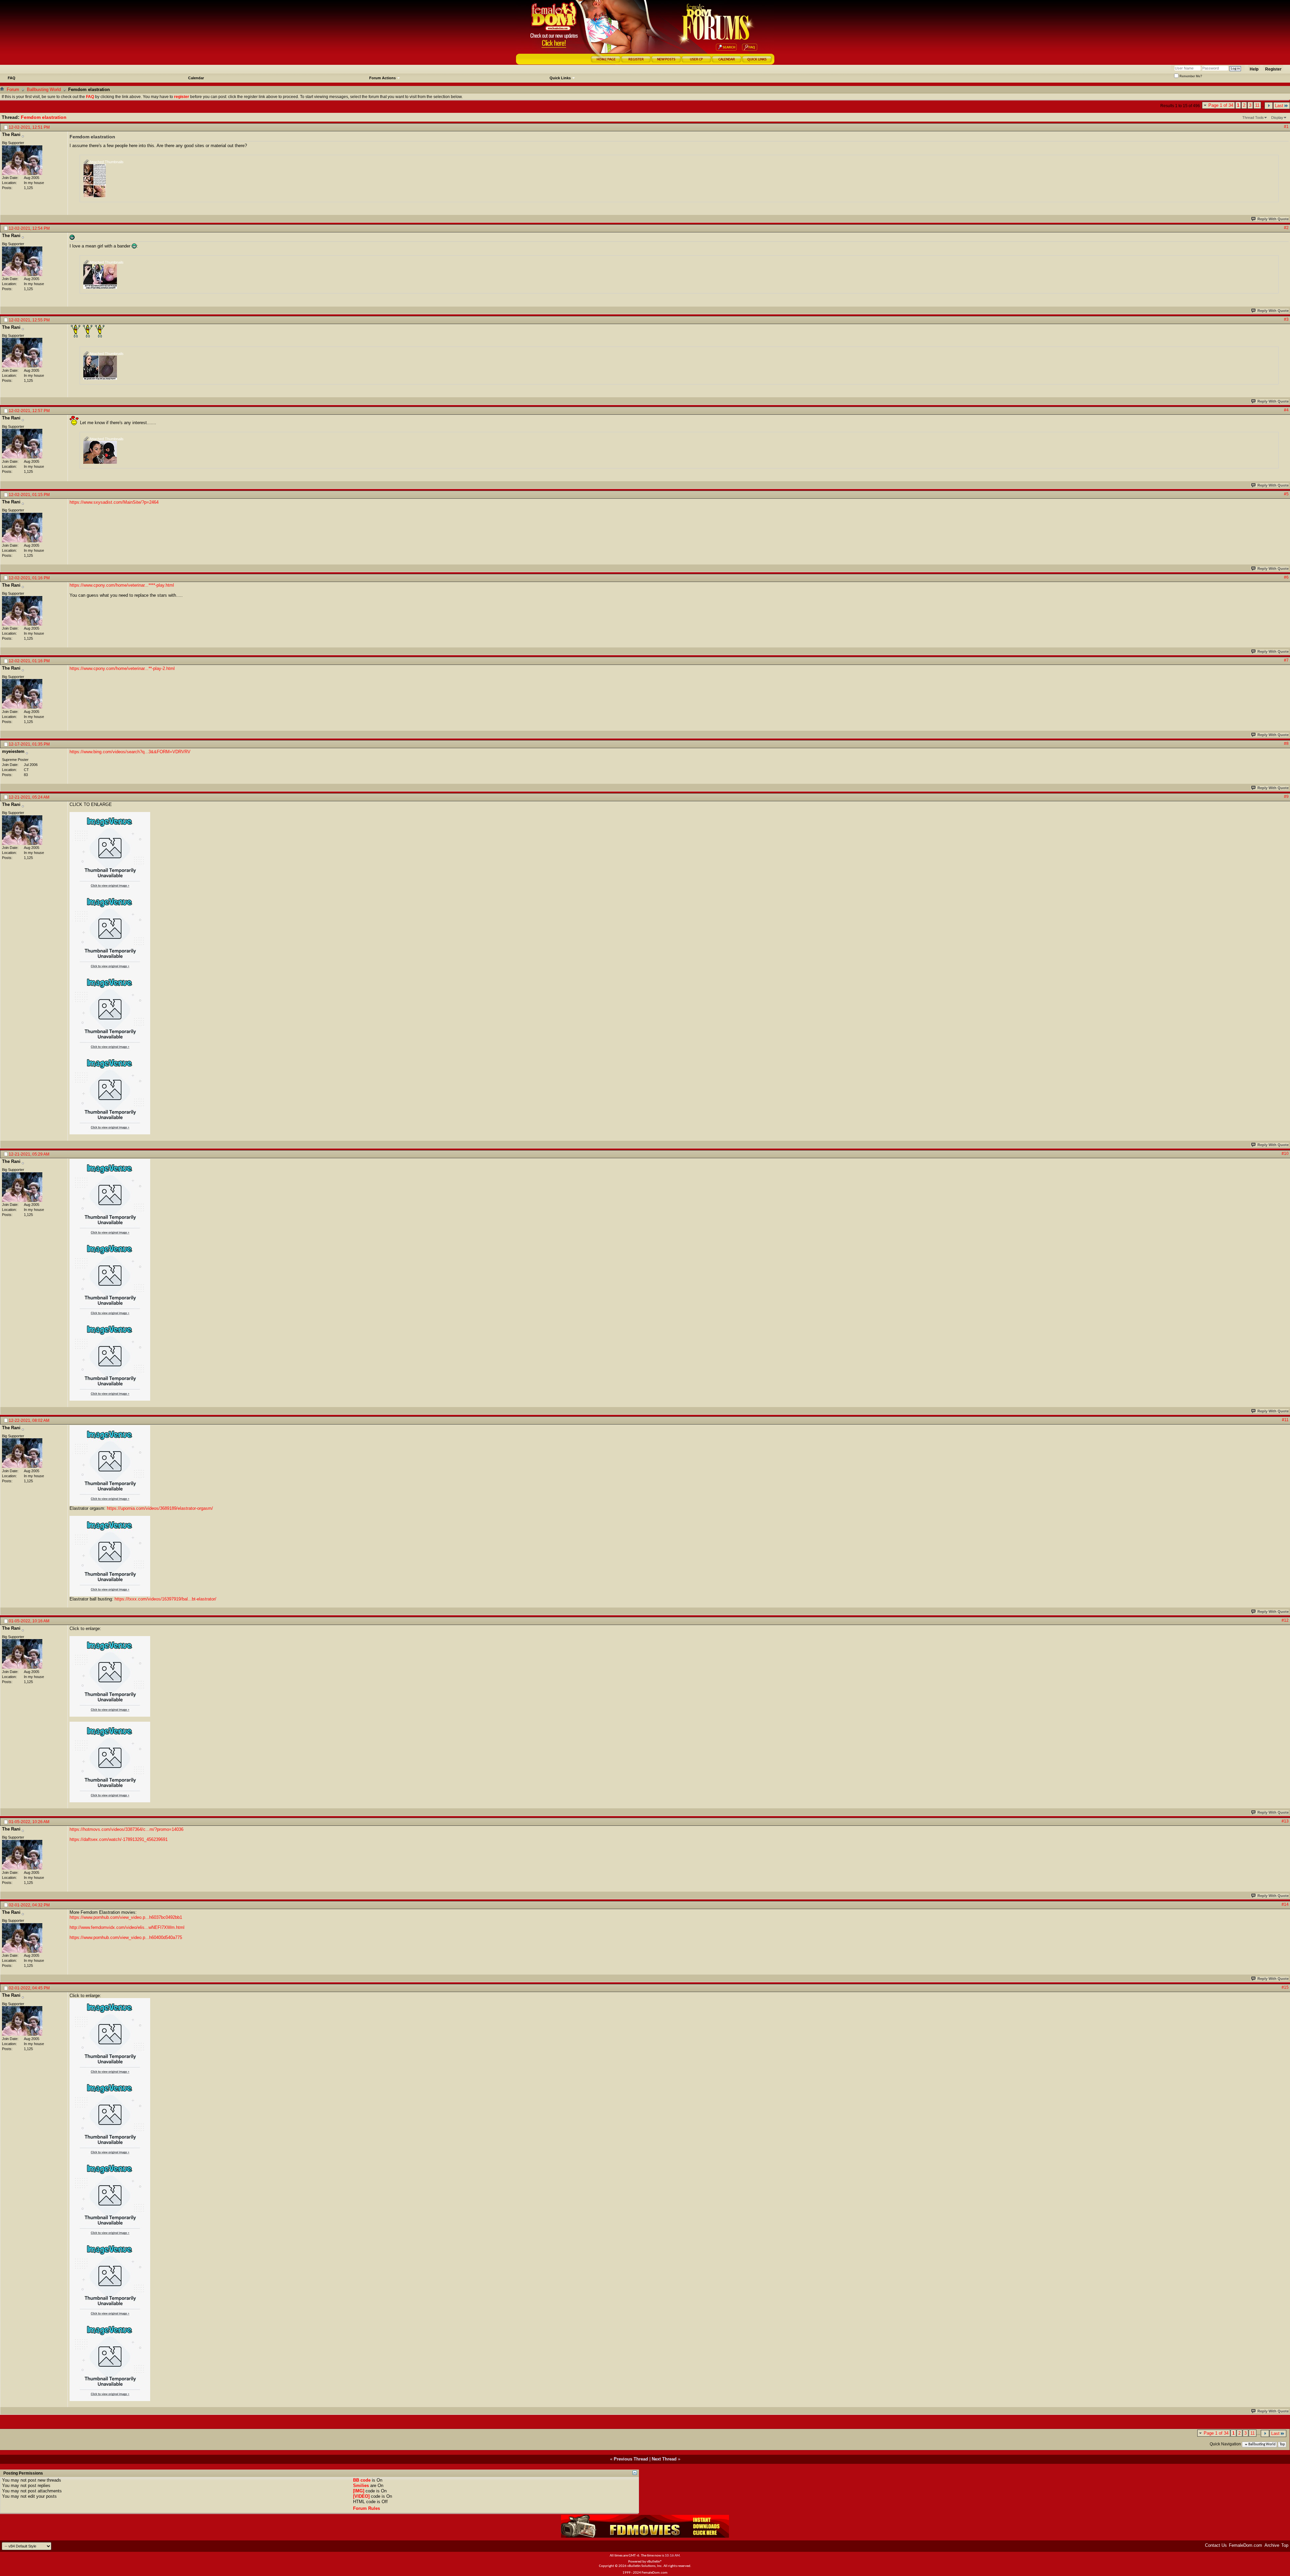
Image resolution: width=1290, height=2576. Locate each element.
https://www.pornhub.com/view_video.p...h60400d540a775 (126, 1937)
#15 (1285, 1987)
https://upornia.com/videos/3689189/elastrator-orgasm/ (160, 1508)
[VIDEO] (361, 2496)
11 (1257, 105)
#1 (1286, 127)
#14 (1285, 1904)
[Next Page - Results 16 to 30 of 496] (1269, 106)
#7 (1286, 660)
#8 (1286, 743)
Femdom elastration (44, 117)
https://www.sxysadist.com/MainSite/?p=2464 (114, 502)
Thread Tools (1253, 118)
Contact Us (1216, 2545)
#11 (1285, 1420)
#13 (1285, 1821)
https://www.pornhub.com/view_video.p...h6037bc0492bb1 (126, 1917)
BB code (362, 2480)
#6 (1286, 577)
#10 (1285, 1154)
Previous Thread (631, 2459)
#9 (1286, 797)
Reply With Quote (1273, 219)
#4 (1286, 410)
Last (1279, 106)
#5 (1286, 494)
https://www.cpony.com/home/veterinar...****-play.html (122, 585)
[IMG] (359, 2491)
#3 (1286, 319)
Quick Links (560, 78)
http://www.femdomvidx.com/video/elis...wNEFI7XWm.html (127, 1927)
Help (1254, 69)
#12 (1285, 1620)
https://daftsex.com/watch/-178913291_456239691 (119, 1839)
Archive (1272, 2545)
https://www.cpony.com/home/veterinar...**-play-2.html (122, 668)
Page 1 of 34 (1221, 105)
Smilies (361, 2485)
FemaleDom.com (1245, 2545)
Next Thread (664, 2459)
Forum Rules (367, 2508)
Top (1282, 2445)
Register (1273, 69)
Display (1277, 118)
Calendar (196, 78)
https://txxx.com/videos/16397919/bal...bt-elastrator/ (165, 1599)
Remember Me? (1190, 76)
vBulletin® (654, 2562)
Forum (13, 89)
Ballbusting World (44, 89)
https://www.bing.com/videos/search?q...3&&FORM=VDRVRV (130, 752)
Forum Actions (382, 78)
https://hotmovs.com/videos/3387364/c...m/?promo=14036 (126, 1829)
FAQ (12, 78)
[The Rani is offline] (22, 160)
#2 (1286, 228)
